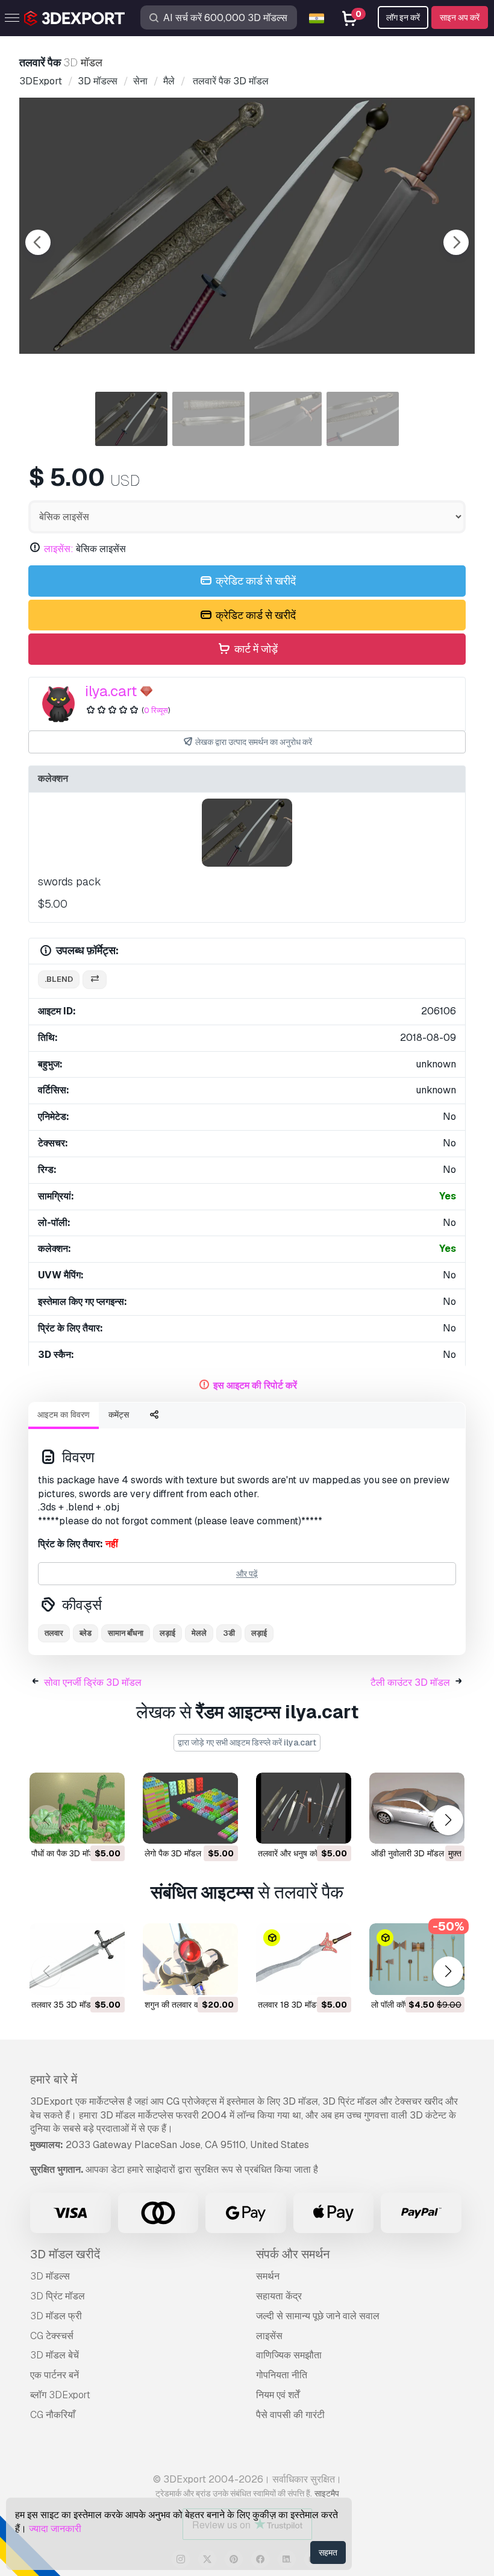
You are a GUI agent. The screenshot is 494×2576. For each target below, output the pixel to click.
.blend (59, 979)
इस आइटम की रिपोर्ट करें (255, 1385)
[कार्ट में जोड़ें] (83, 1827)
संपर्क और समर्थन (293, 2254)
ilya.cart (111, 691)
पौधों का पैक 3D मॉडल (65, 1853)
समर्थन (268, 2276)
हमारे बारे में (54, 2079)
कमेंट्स (119, 1415)
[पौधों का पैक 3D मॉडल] (77, 1808)
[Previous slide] (38, 242)
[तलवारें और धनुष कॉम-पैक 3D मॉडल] (304, 1808)
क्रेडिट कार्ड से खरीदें (255, 581)
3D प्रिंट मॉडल (58, 2296)
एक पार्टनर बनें (55, 2375)
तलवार (54, 1633)
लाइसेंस (269, 2336)
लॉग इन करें (403, 17)
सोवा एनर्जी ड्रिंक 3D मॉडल (93, 1682)
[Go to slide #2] (208, 419)
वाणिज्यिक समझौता (289, 2355)
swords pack (70, 881)
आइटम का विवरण (64, 1415)
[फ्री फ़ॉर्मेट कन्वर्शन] (95, 980)
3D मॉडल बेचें (55, 2355)
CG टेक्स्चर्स (52, 2336)
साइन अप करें (460, 17)
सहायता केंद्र (279, 2296)
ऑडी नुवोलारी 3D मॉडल (408, 1853)
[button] (448, 1820)
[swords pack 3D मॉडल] (247, 833)
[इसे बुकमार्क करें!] (107, 1827)
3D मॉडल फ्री (56, 2316)
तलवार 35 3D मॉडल (64, 2005)
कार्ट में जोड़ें (255, 649)
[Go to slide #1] (131, 419)
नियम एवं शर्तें (278, 2395)
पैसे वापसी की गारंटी (290, 2415)
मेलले (199, 1633)
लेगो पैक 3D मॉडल (173, 1853)
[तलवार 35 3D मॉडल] (77, 1959)
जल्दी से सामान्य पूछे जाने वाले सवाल (318, 2316)
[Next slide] (456, 242)
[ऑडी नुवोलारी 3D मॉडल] (417, 1808)
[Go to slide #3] (286, 419)
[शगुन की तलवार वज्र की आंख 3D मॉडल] (190, 1959)
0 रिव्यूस (156, 710)
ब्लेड (86, 1633)
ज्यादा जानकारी (55, 2529)
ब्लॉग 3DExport (60, 2395)
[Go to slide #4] (363, 419)
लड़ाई (167, 1633)
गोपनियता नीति (282, 2375)
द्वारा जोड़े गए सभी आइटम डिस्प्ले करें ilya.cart (247, 1742)
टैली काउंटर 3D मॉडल (410, 1682)
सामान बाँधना (126, 1633)
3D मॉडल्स (50, 2276)
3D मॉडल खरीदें (65, 2254)
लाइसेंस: (59, 549)
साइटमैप (327, 2493)
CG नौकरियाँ (53, 2415)
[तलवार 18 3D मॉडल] (304, 1959)
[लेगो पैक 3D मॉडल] (190, 1808)
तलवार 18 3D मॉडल (290, 2005)
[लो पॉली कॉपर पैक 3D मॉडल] (417, 1959)
